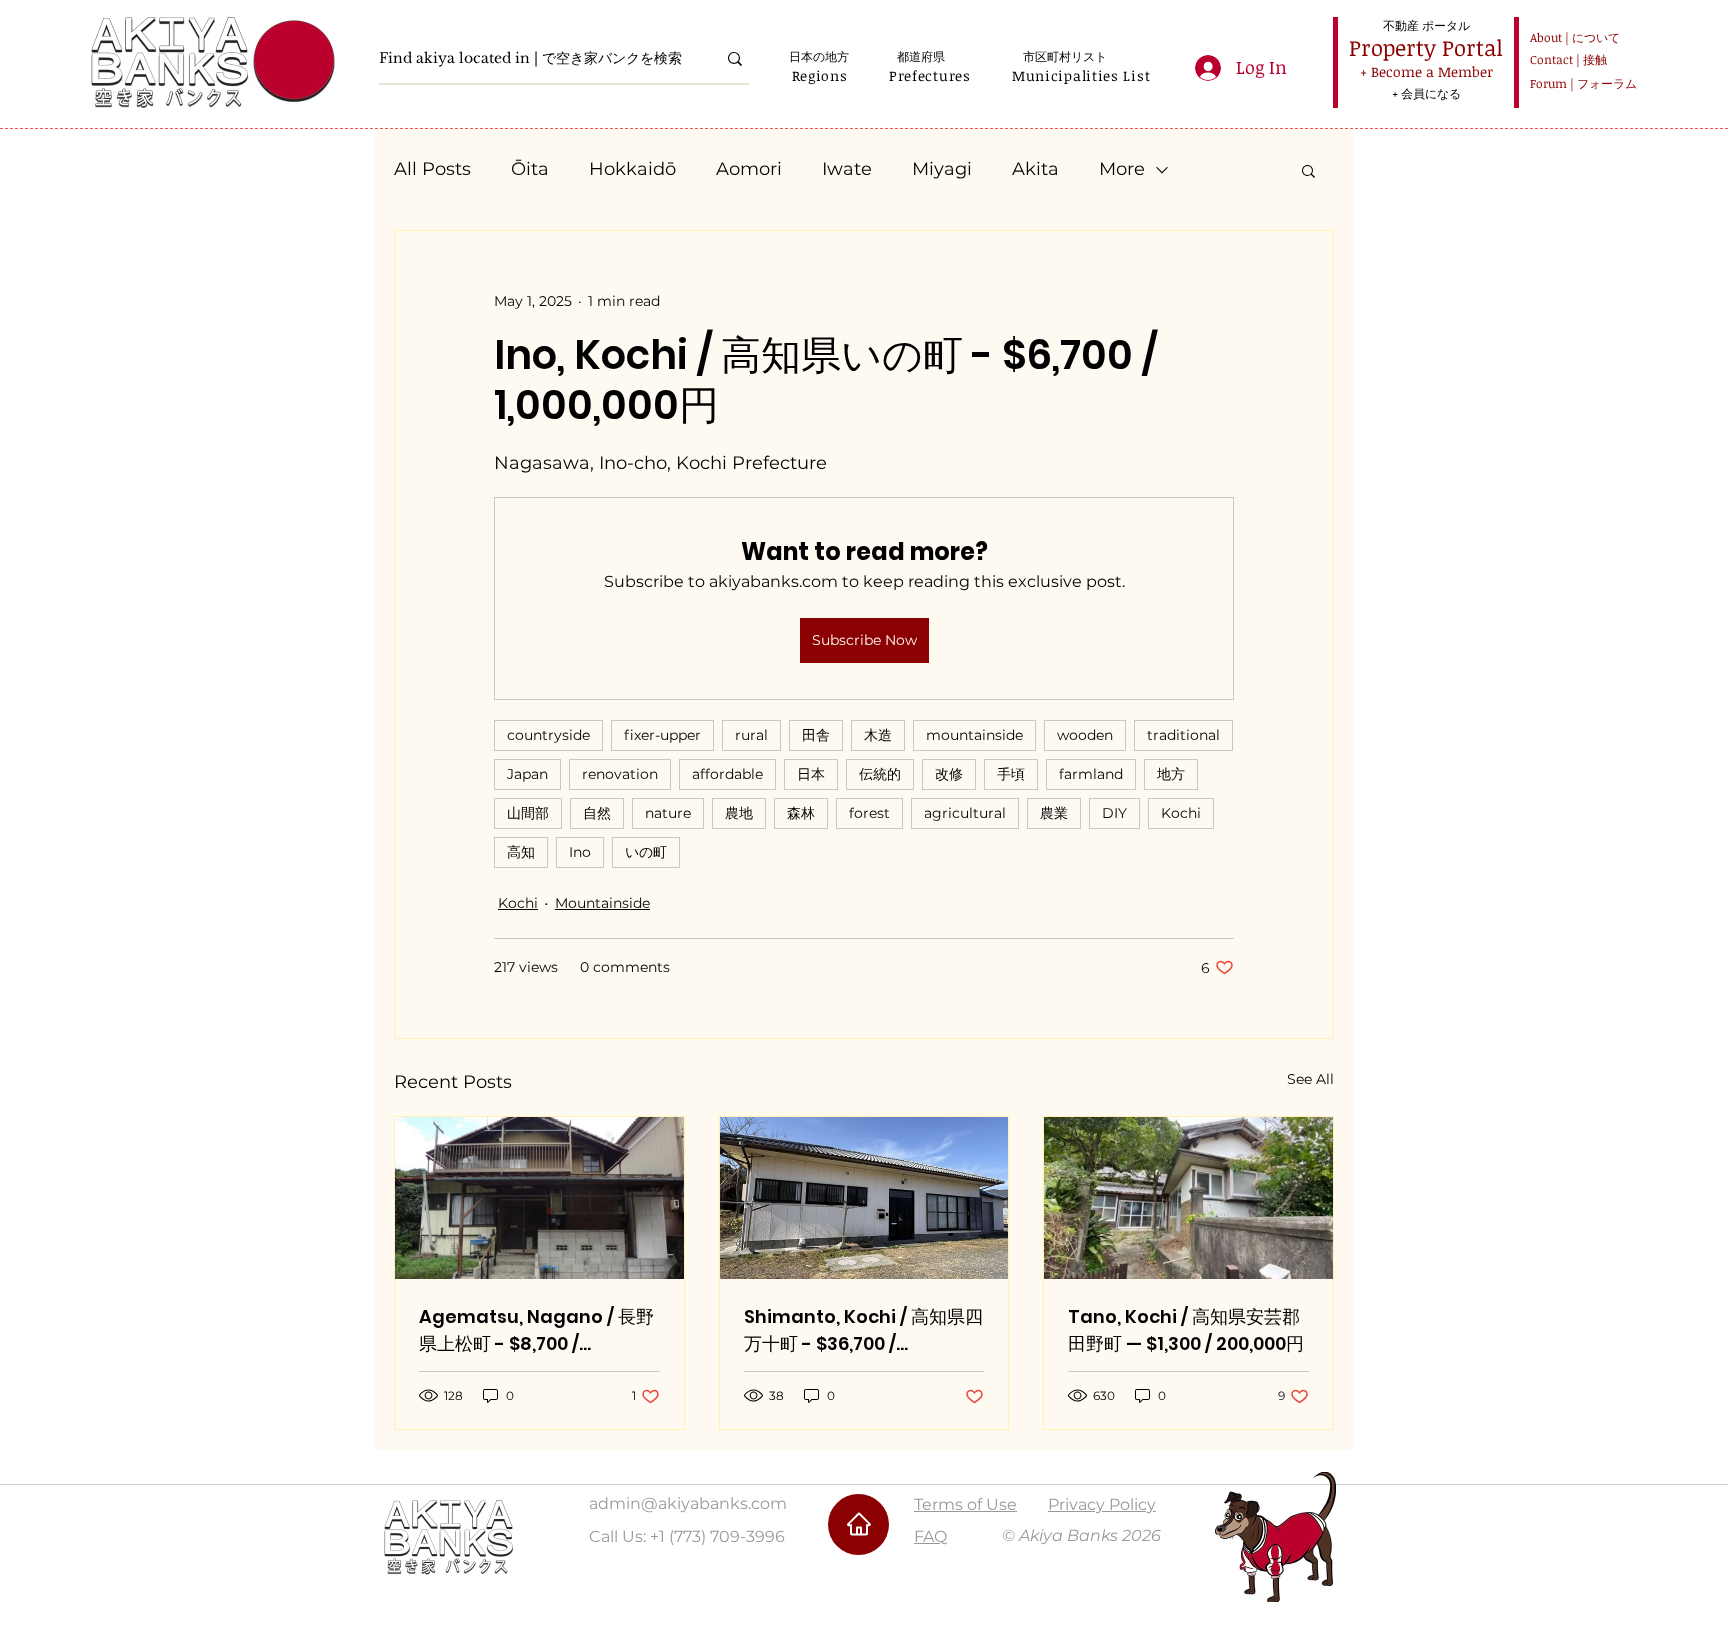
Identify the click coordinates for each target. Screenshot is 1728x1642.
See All (1310, 1079)
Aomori (749, 169)
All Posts (432, 169)
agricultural (965, 813)
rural (751, 735)
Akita (1035, 169)
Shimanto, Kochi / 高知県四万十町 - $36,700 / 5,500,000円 (863, 1330)
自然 (597, 813)
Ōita (530, 169)
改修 (949, 774)
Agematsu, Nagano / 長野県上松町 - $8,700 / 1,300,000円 (536, 1330)
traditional (1183, 735)
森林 (801, 813)
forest (869, 813)
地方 (1171, 774)
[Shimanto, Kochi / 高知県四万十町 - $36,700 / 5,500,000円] (864, 1198)
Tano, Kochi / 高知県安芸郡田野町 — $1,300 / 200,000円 (1186, 1330)
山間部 (528, 813)
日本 (811, 774)
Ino (580, 852)
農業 (1054, 813)
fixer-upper (662, 735)
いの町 (646, 852)
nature (668, 813)
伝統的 (880, 774)
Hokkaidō (632, 169)
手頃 (1011, 774)
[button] (819, 75)
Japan (527, 774)
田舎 (816, 735)
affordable (727, 774)
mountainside (974, 735)
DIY (1114, 813)
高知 (521, 852)
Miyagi (942, 169)
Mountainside (602, 903)
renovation (620, 774)
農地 (739, 813)
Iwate (847, 169)
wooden (1085, 735)
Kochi (1181, 813)
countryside (548, 735)
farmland (1091, 774)
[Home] (858, 1524)
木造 (878, 735)
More (1122, 169)
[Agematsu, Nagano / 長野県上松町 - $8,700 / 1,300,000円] (539, 1198)
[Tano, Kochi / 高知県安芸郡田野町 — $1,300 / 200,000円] (1188, 1198)
